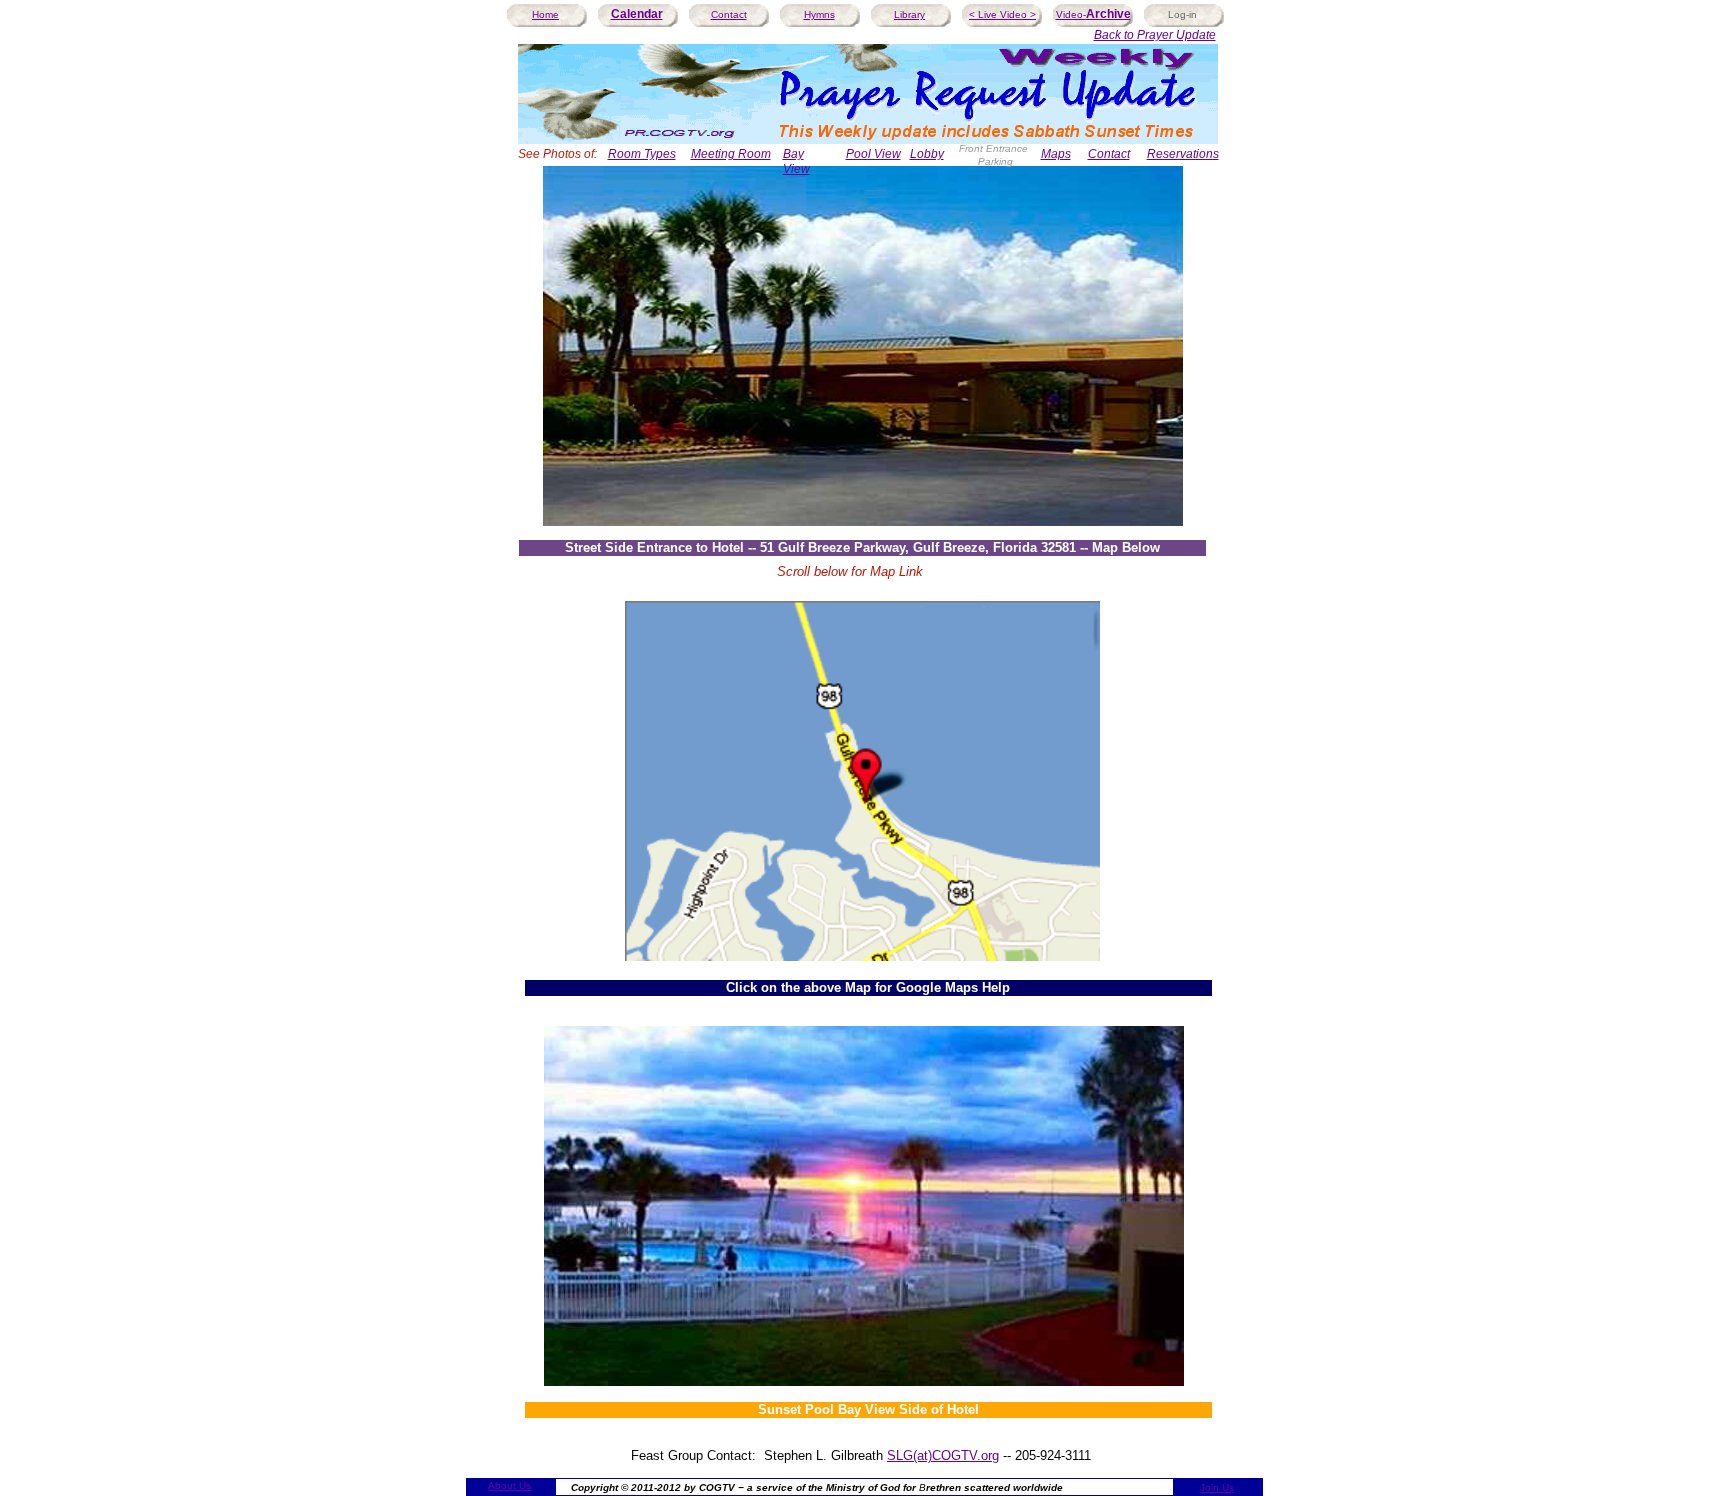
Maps (1056, 154)
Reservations (1183, 154)
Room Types (642, 154)
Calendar (637, 14)
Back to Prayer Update (1155, 35)
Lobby (927, 154)
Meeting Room (731, 154)
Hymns (819, 14)
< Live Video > (1002, 14)
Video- (1071, 14)
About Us (509, 1485)
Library (909, 14)
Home (545, 14)
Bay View (796, 161)
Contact (729, 14)
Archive (1108, 14)
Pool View (873, 154)
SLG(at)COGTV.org (943, 1455)
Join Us (1217, 1487)
